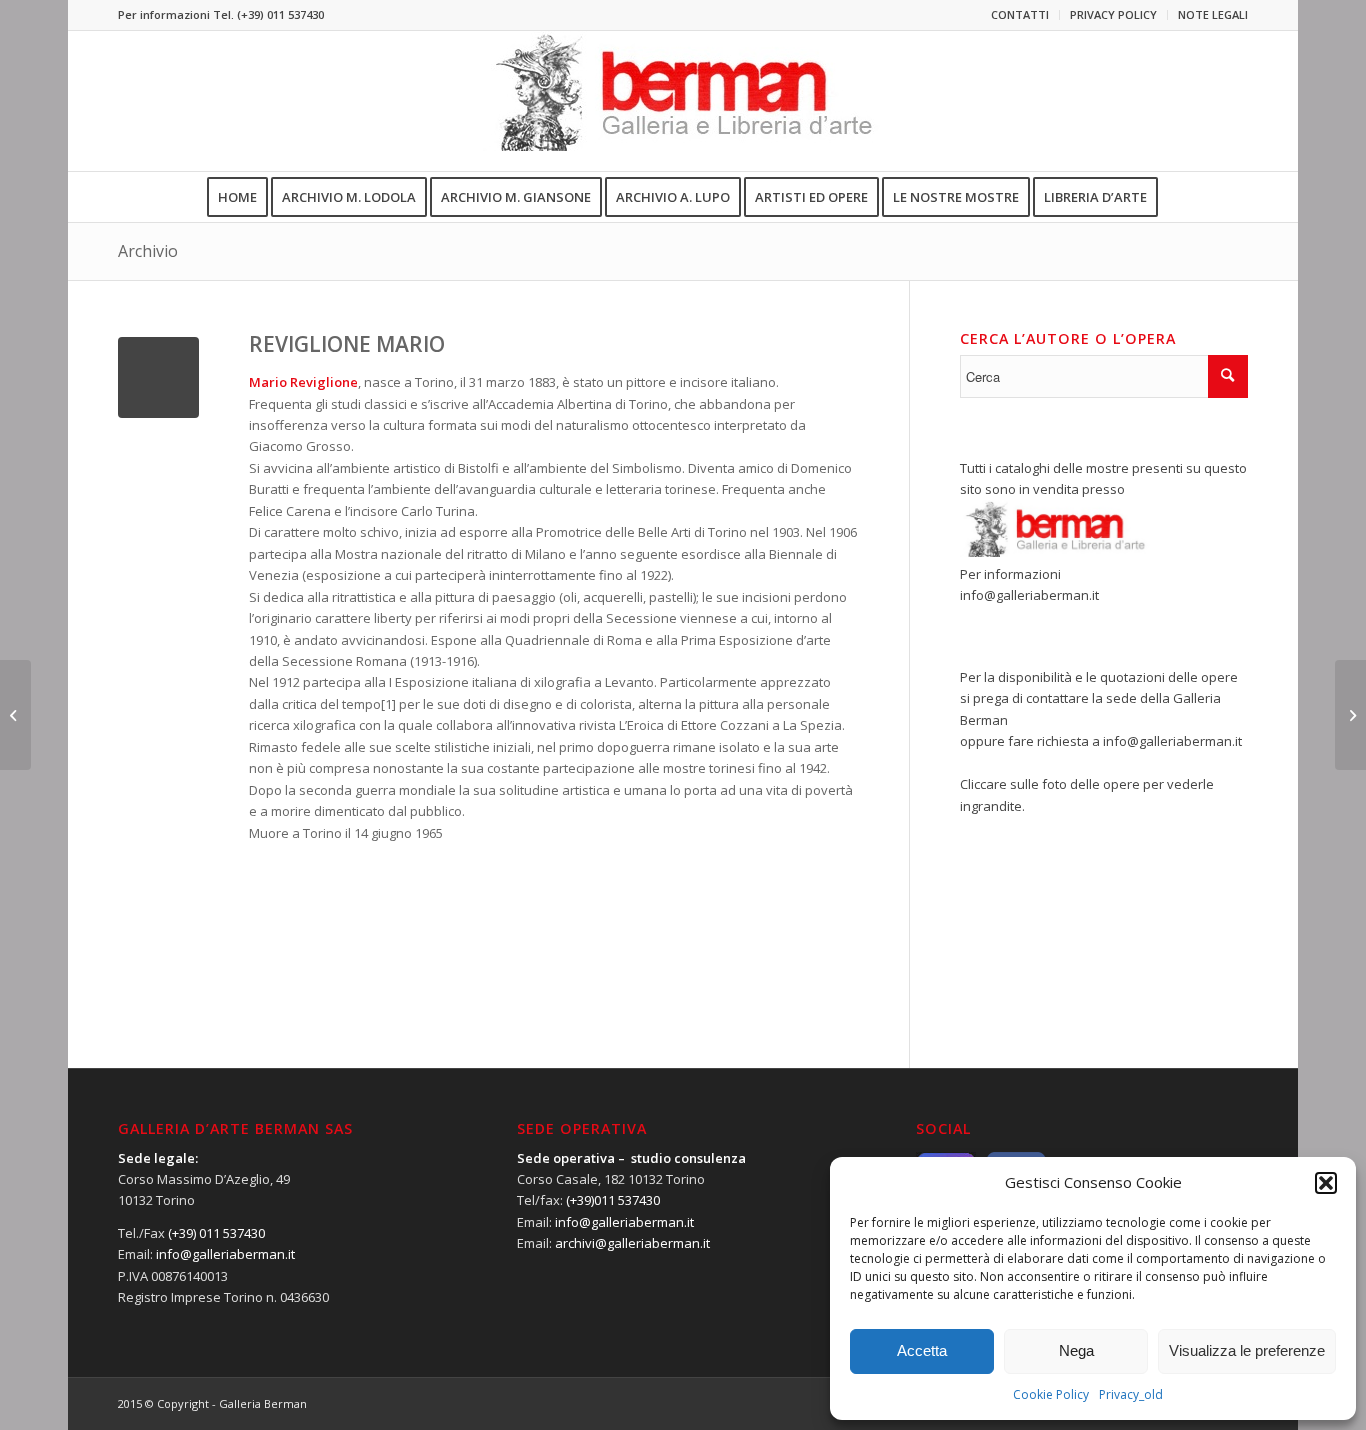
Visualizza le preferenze (1247, 1350)
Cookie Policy (1051, 1394)
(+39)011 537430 (613, 1200)
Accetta (922, 1350)
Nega (1076, 1350)
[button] (1326, 1183)
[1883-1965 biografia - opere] (158, 377)
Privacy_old (1131, 1394)
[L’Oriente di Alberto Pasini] (15, 715)
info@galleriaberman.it (1029, 595)
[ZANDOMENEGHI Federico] (1350, 715)
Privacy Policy (1113, 14)
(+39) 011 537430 (280, 14)
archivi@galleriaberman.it (632, 1243)
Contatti (1020, 14)
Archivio (148, 251)
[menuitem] (1020, 15)
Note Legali (1213, 14)
